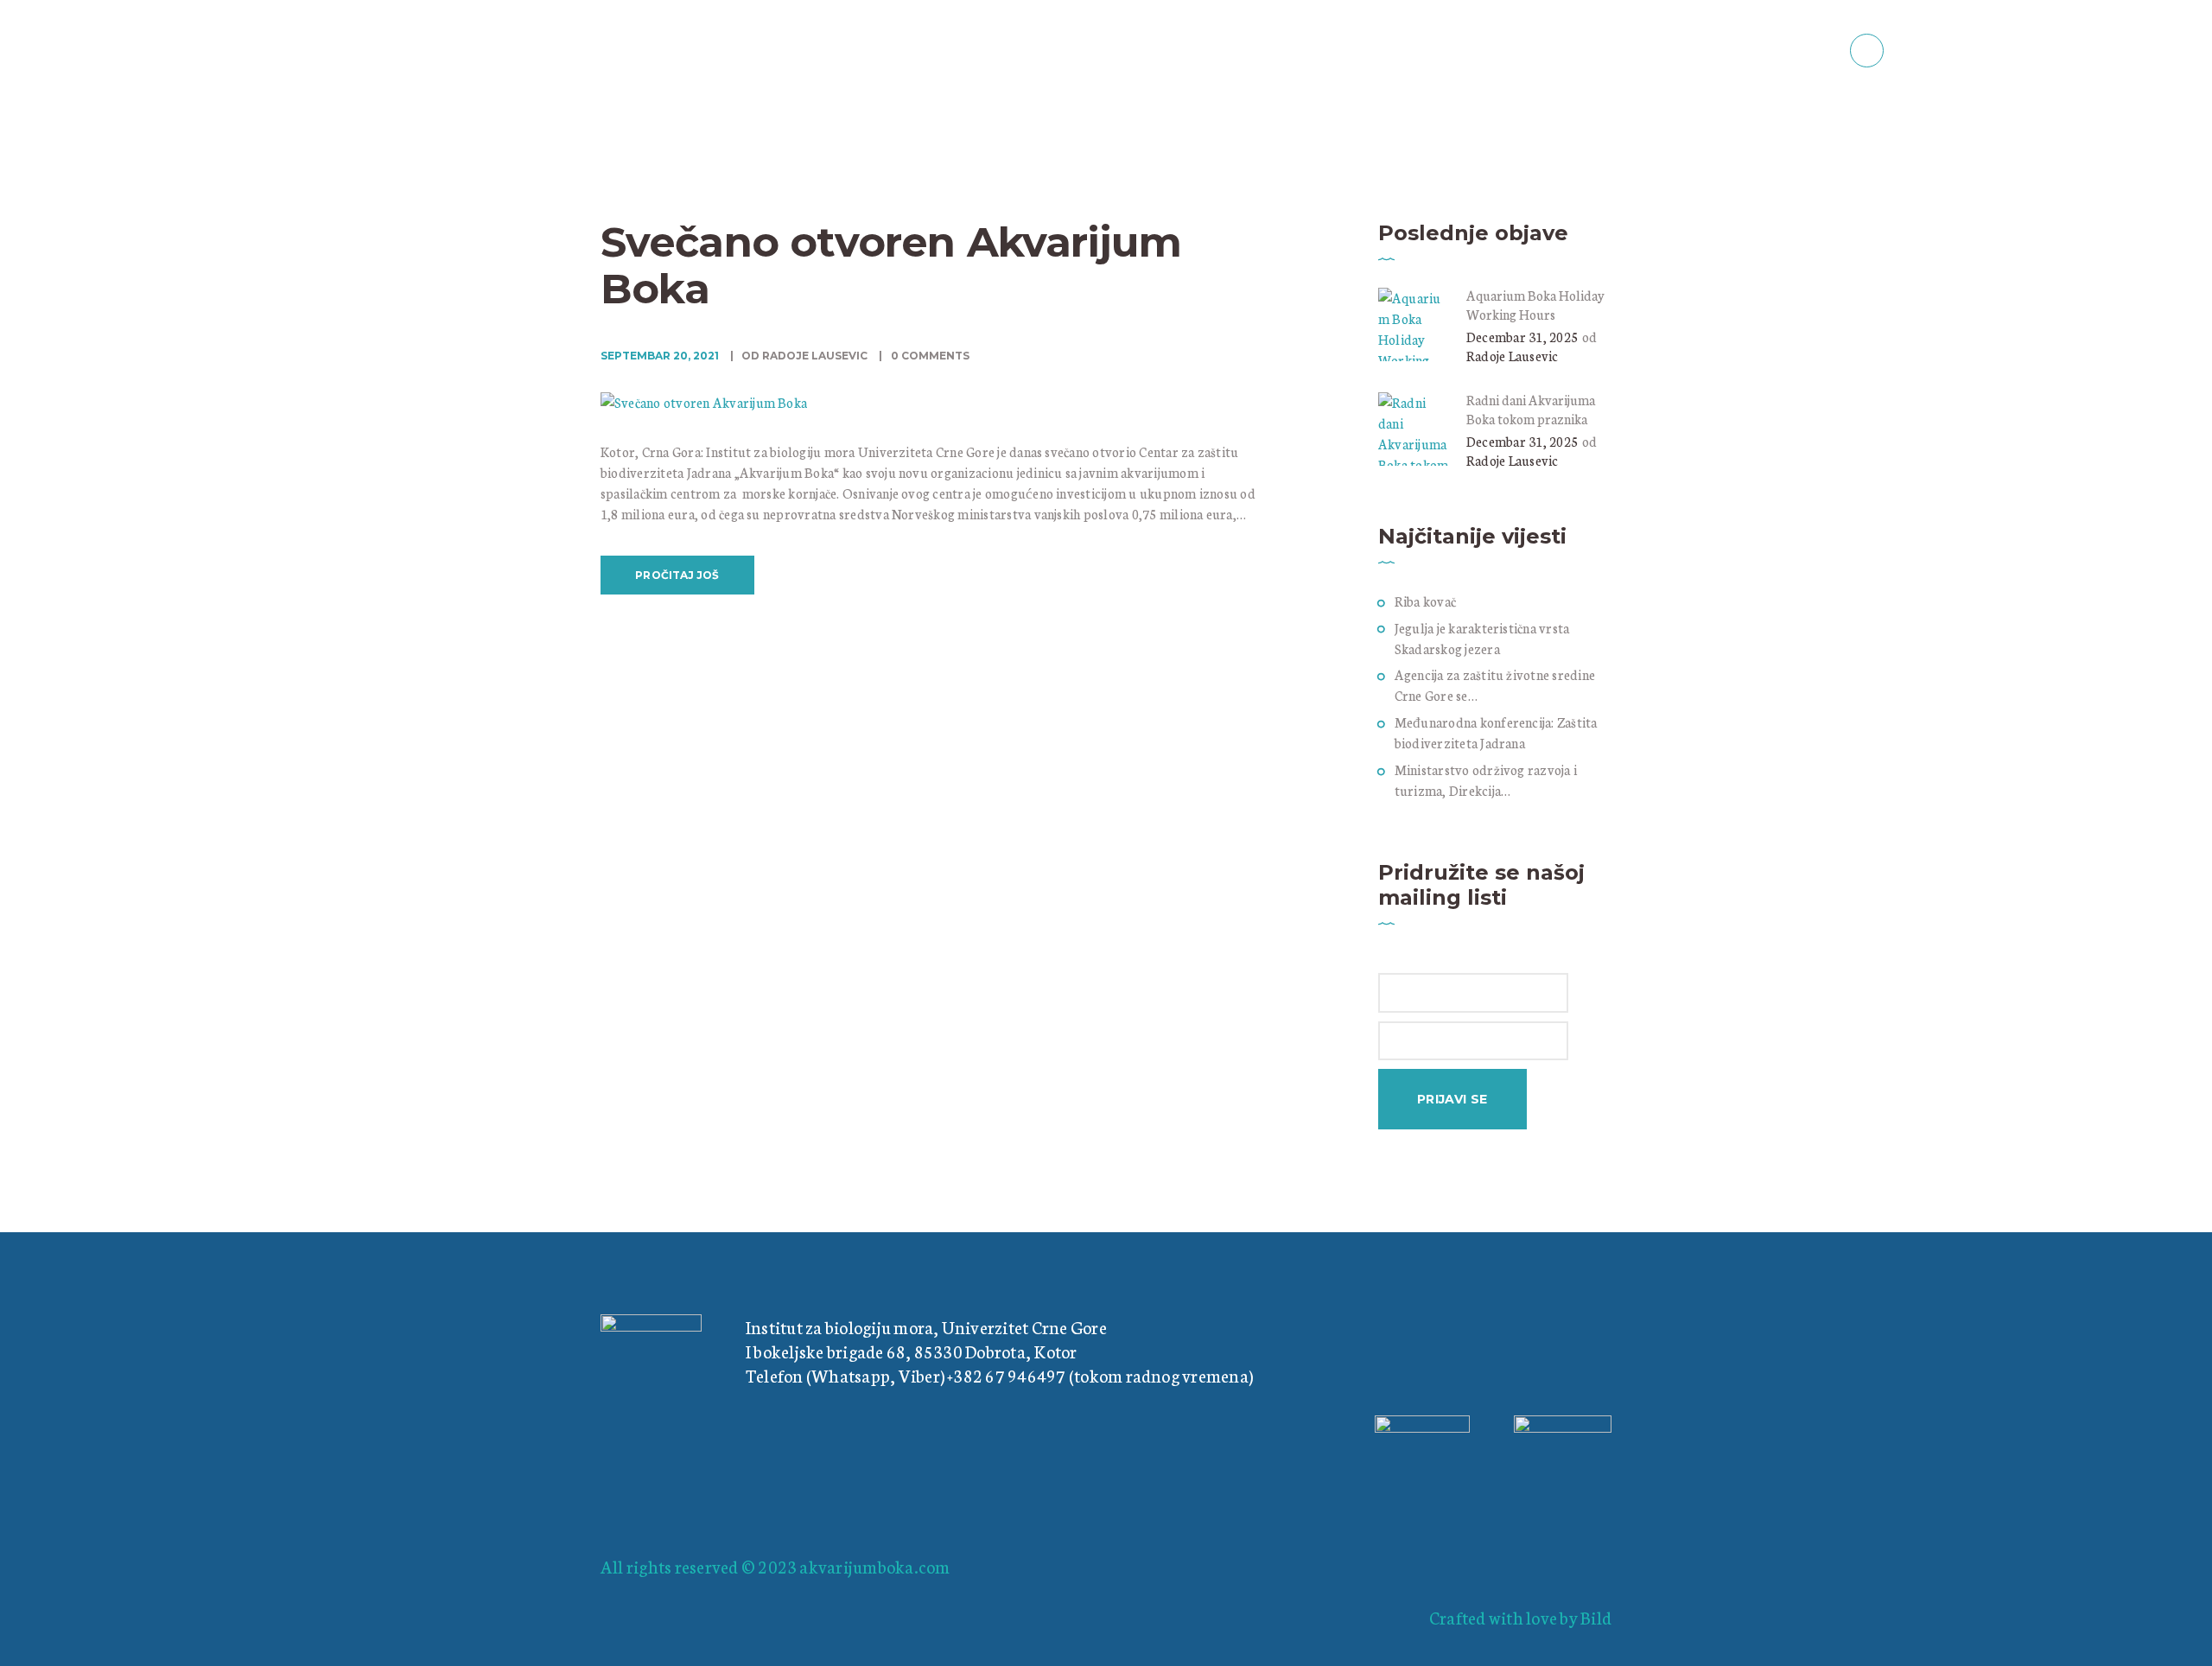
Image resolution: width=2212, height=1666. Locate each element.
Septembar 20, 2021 (660, 356)
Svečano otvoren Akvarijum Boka (891, 265)
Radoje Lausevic (1513, 356)
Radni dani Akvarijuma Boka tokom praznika (1531, 409)
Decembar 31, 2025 (1522, 337)
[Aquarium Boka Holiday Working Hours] (1415, 298)
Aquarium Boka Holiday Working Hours (1535, 305)
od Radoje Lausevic (804, 356)
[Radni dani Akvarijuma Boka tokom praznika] (1415, 402)
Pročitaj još (677, 575)
